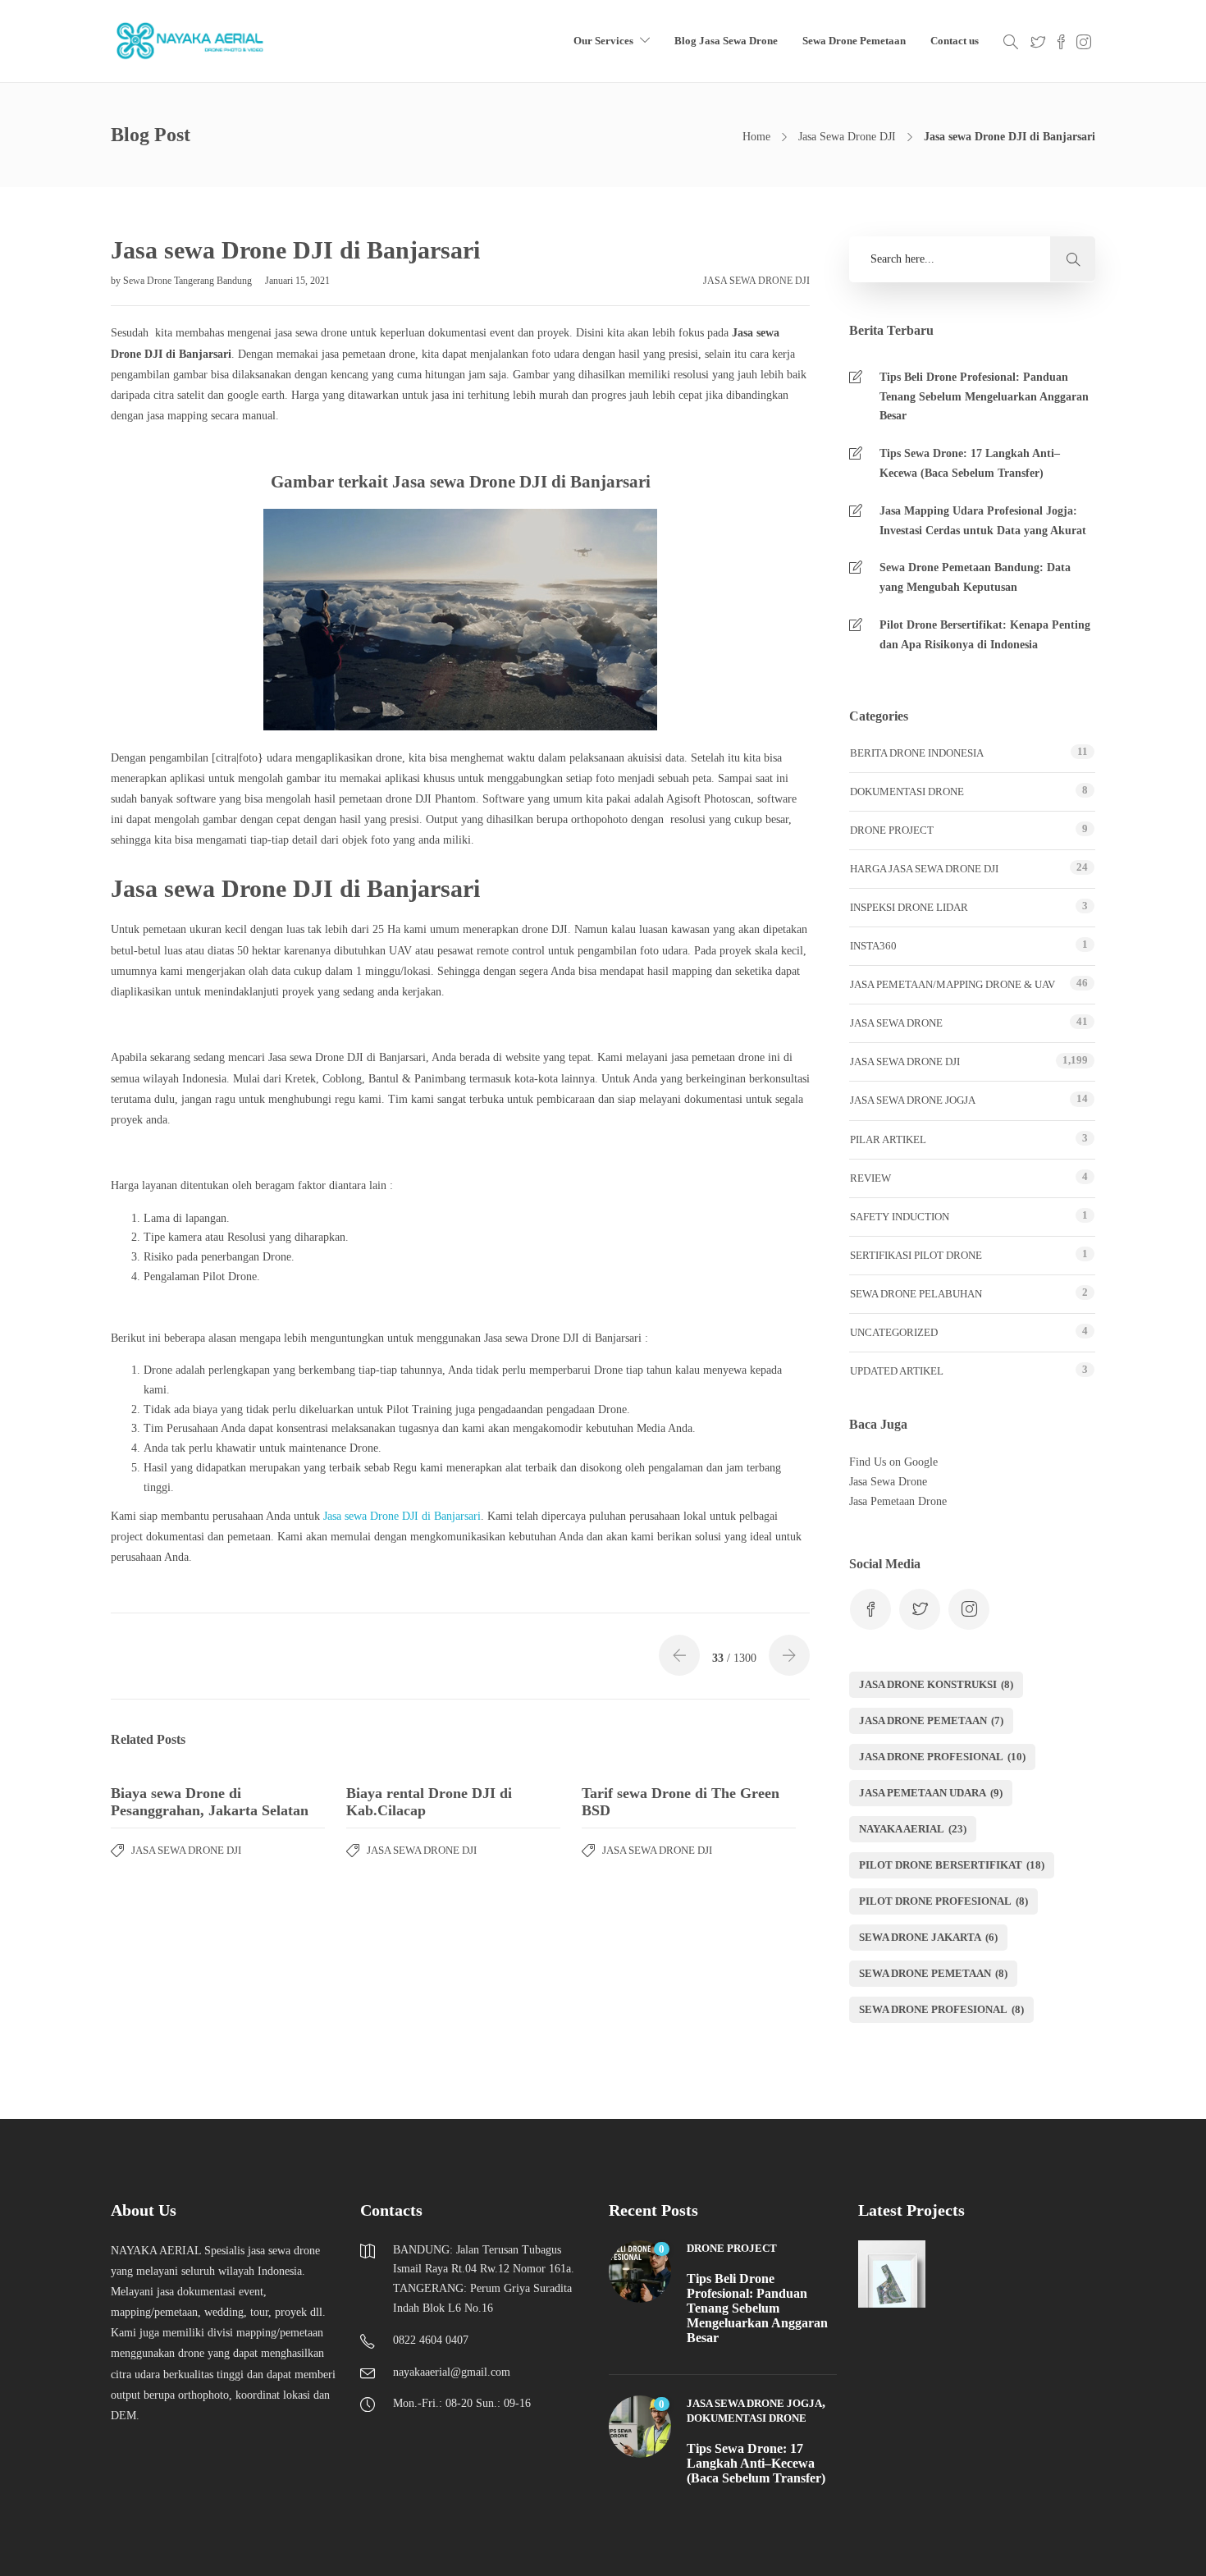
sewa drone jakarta (928, 1937)
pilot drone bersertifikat (952, 1865)
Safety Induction (900, 1217)
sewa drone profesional (941, 2009)
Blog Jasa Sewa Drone (726, 41)
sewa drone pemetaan (933, 1973)
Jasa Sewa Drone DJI (847, 137)
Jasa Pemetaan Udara (931, 1793)
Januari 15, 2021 (297, 281)
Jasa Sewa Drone (896, 1023)
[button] (1073, 259)
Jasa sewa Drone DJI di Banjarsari (402, 1516)
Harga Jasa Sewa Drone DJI (924, 869)
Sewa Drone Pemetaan (854, 41)
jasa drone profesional (942, 1757)
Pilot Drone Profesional (943, 1901)
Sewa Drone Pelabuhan (916, 1294)
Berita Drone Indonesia (917, 753)
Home (756, 137)
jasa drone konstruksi (936, 1684)
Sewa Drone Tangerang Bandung (189, 281)
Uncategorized (894, 1332)
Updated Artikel (897, 1371)
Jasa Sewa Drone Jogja (913, 1100)
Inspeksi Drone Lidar (909, 907)
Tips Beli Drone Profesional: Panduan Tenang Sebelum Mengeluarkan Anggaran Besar (984, 397)
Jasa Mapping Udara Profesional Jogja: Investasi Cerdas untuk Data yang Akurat (983, 521)
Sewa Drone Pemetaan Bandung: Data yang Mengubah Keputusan (975, 577)
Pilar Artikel (888, 1139)
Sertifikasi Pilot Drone (916, 1255)
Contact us (955, 41)
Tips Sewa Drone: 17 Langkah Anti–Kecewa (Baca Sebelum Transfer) (970, 463)
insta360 (873, 946)
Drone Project (892, 830)
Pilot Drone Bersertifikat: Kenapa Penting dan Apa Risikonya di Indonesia (985, 635)
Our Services (603, 41)
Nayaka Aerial (913, 1829)
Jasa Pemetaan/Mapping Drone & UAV (952, 984)
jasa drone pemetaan (931, 1720)
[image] (191, 41)
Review (870, 1178)
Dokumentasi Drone (907, 792)
